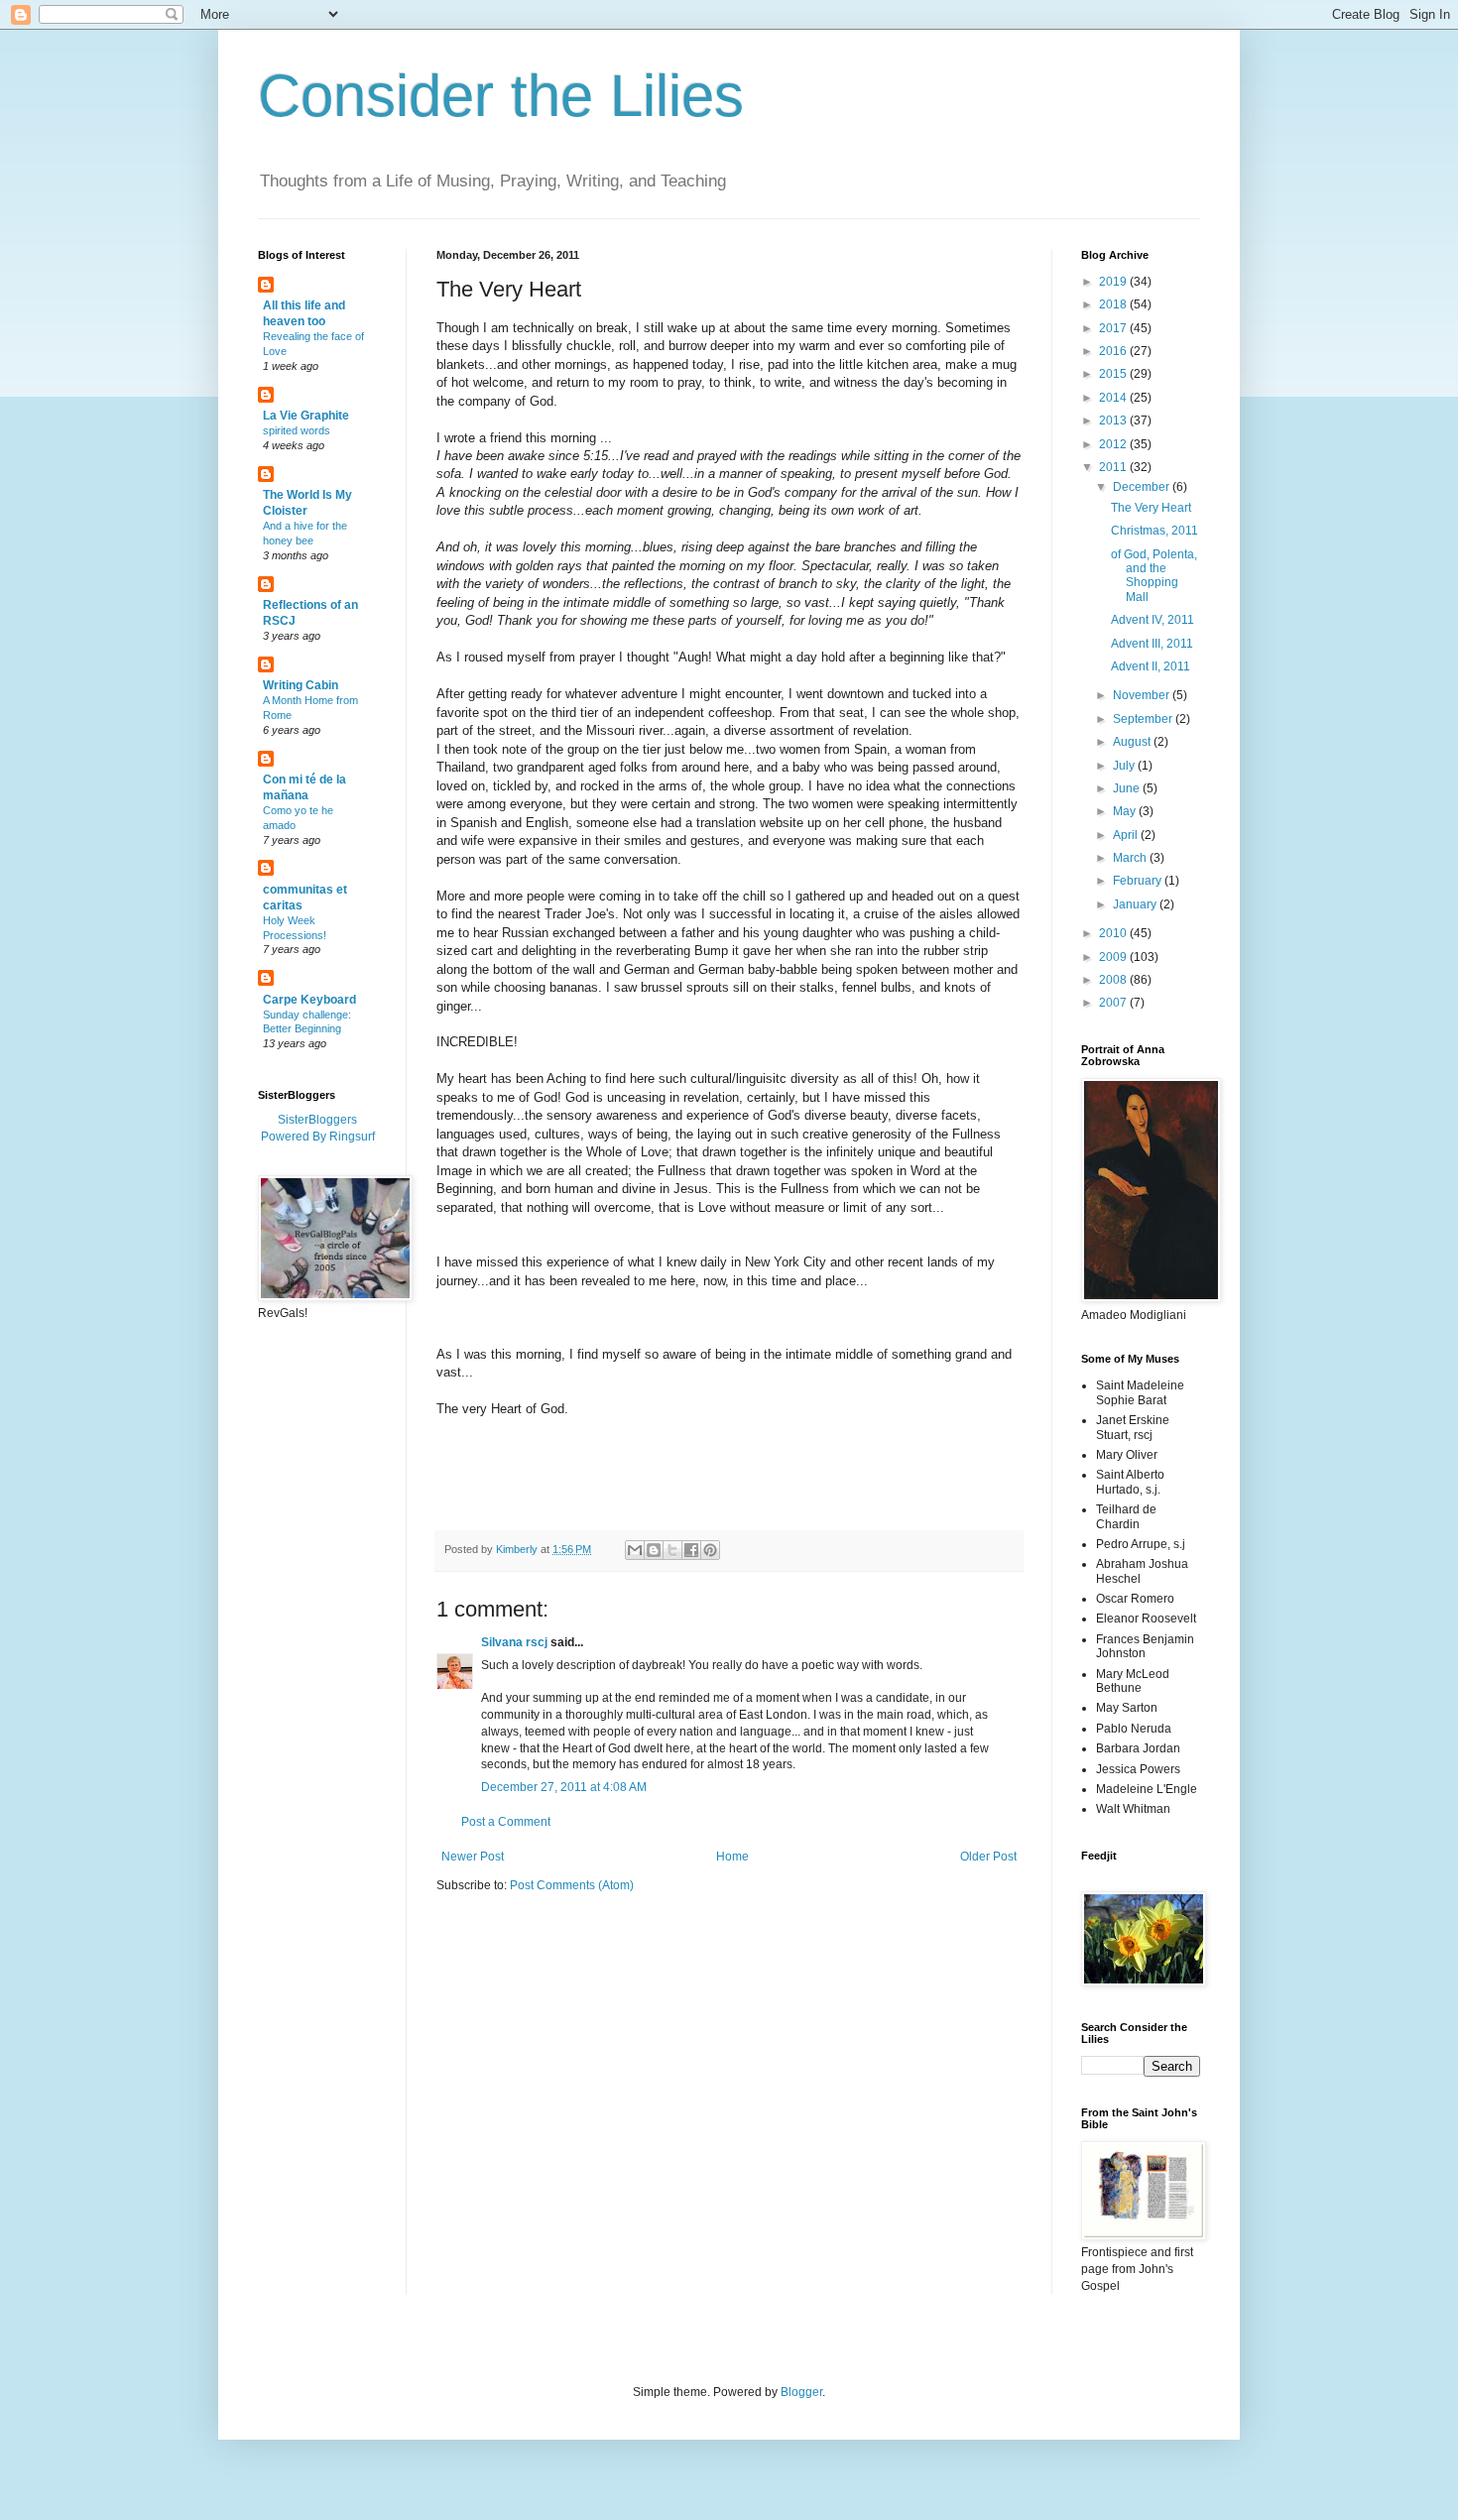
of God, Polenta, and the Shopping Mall (1154, 576)
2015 (1114, 374)
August (1133, 742)
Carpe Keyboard (309, 1000)
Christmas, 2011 (1154, 531)
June (1128, 788)
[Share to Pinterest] (710, 1550)
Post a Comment (506, 1822)
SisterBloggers (317, 1120)
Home (732, 1857)
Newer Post (473, 1857)
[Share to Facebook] (691, 1550)
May (1126, 811)
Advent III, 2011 (1152, 644)
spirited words (297, 430)
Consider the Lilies (501, 96)
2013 (1114, 420)
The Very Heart (1151, 508)
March (1131, 858)
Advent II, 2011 (1151, 666)
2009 (1114, 957)
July (1125, 766)
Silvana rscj (514, 1642)
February (1139, 881)
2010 (1114, 933)
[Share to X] (672, 1550)
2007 (1114, 1003)
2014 (1114, 398)
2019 (1114, 282)
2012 (1114, 444)
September (1144, 719)
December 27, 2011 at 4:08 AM (564, 1787)
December (1143, 487)
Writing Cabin (301, 685)
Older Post (988, 1857)
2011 (1114, 467)
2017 (1114, 328)
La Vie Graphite (306, 416)
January (1136, 904)
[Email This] (635, 1550)
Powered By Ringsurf (318, 1137)
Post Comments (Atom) (572, 1885)
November (1143, 695)
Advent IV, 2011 (1153, 620)
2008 (1114, 980)
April (1127, 835)
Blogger (801, 2392)
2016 (1114, 351)
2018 (1114, 304)
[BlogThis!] (654, 1550)
